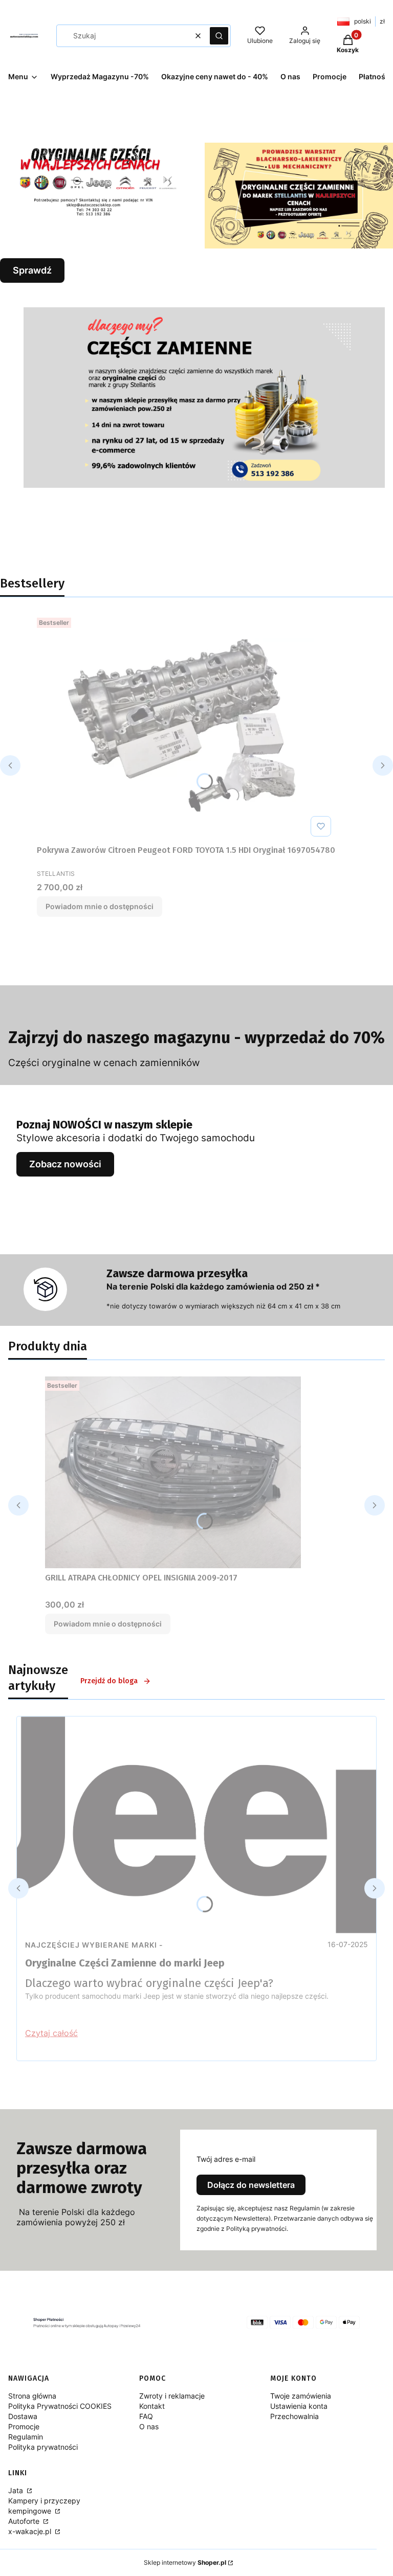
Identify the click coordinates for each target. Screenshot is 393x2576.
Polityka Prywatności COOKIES (60, 2406)
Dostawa (23, 2416)
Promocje (24, 2426)
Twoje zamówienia (301, 2396)
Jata (17, 2490)
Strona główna (32, 2396)
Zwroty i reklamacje (172, 2396)
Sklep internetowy (185, 2562)
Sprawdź (32, 270)
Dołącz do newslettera (251, 2185)
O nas (149, 2426)
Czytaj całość (51, 2033)
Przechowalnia (294, 2416)
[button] (219, 36)
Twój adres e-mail (226, 2159)
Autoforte (25, 2521)
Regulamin (26, 2437)
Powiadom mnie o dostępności (100, 906)
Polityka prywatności (43, 2447)
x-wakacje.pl (31, 2531)
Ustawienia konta (299, 2406)
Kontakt (152, 2406)
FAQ (146, 2416)
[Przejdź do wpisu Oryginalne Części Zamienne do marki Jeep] (196, 1825)
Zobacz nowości (65, 1164)
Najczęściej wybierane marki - (94, 1945)
